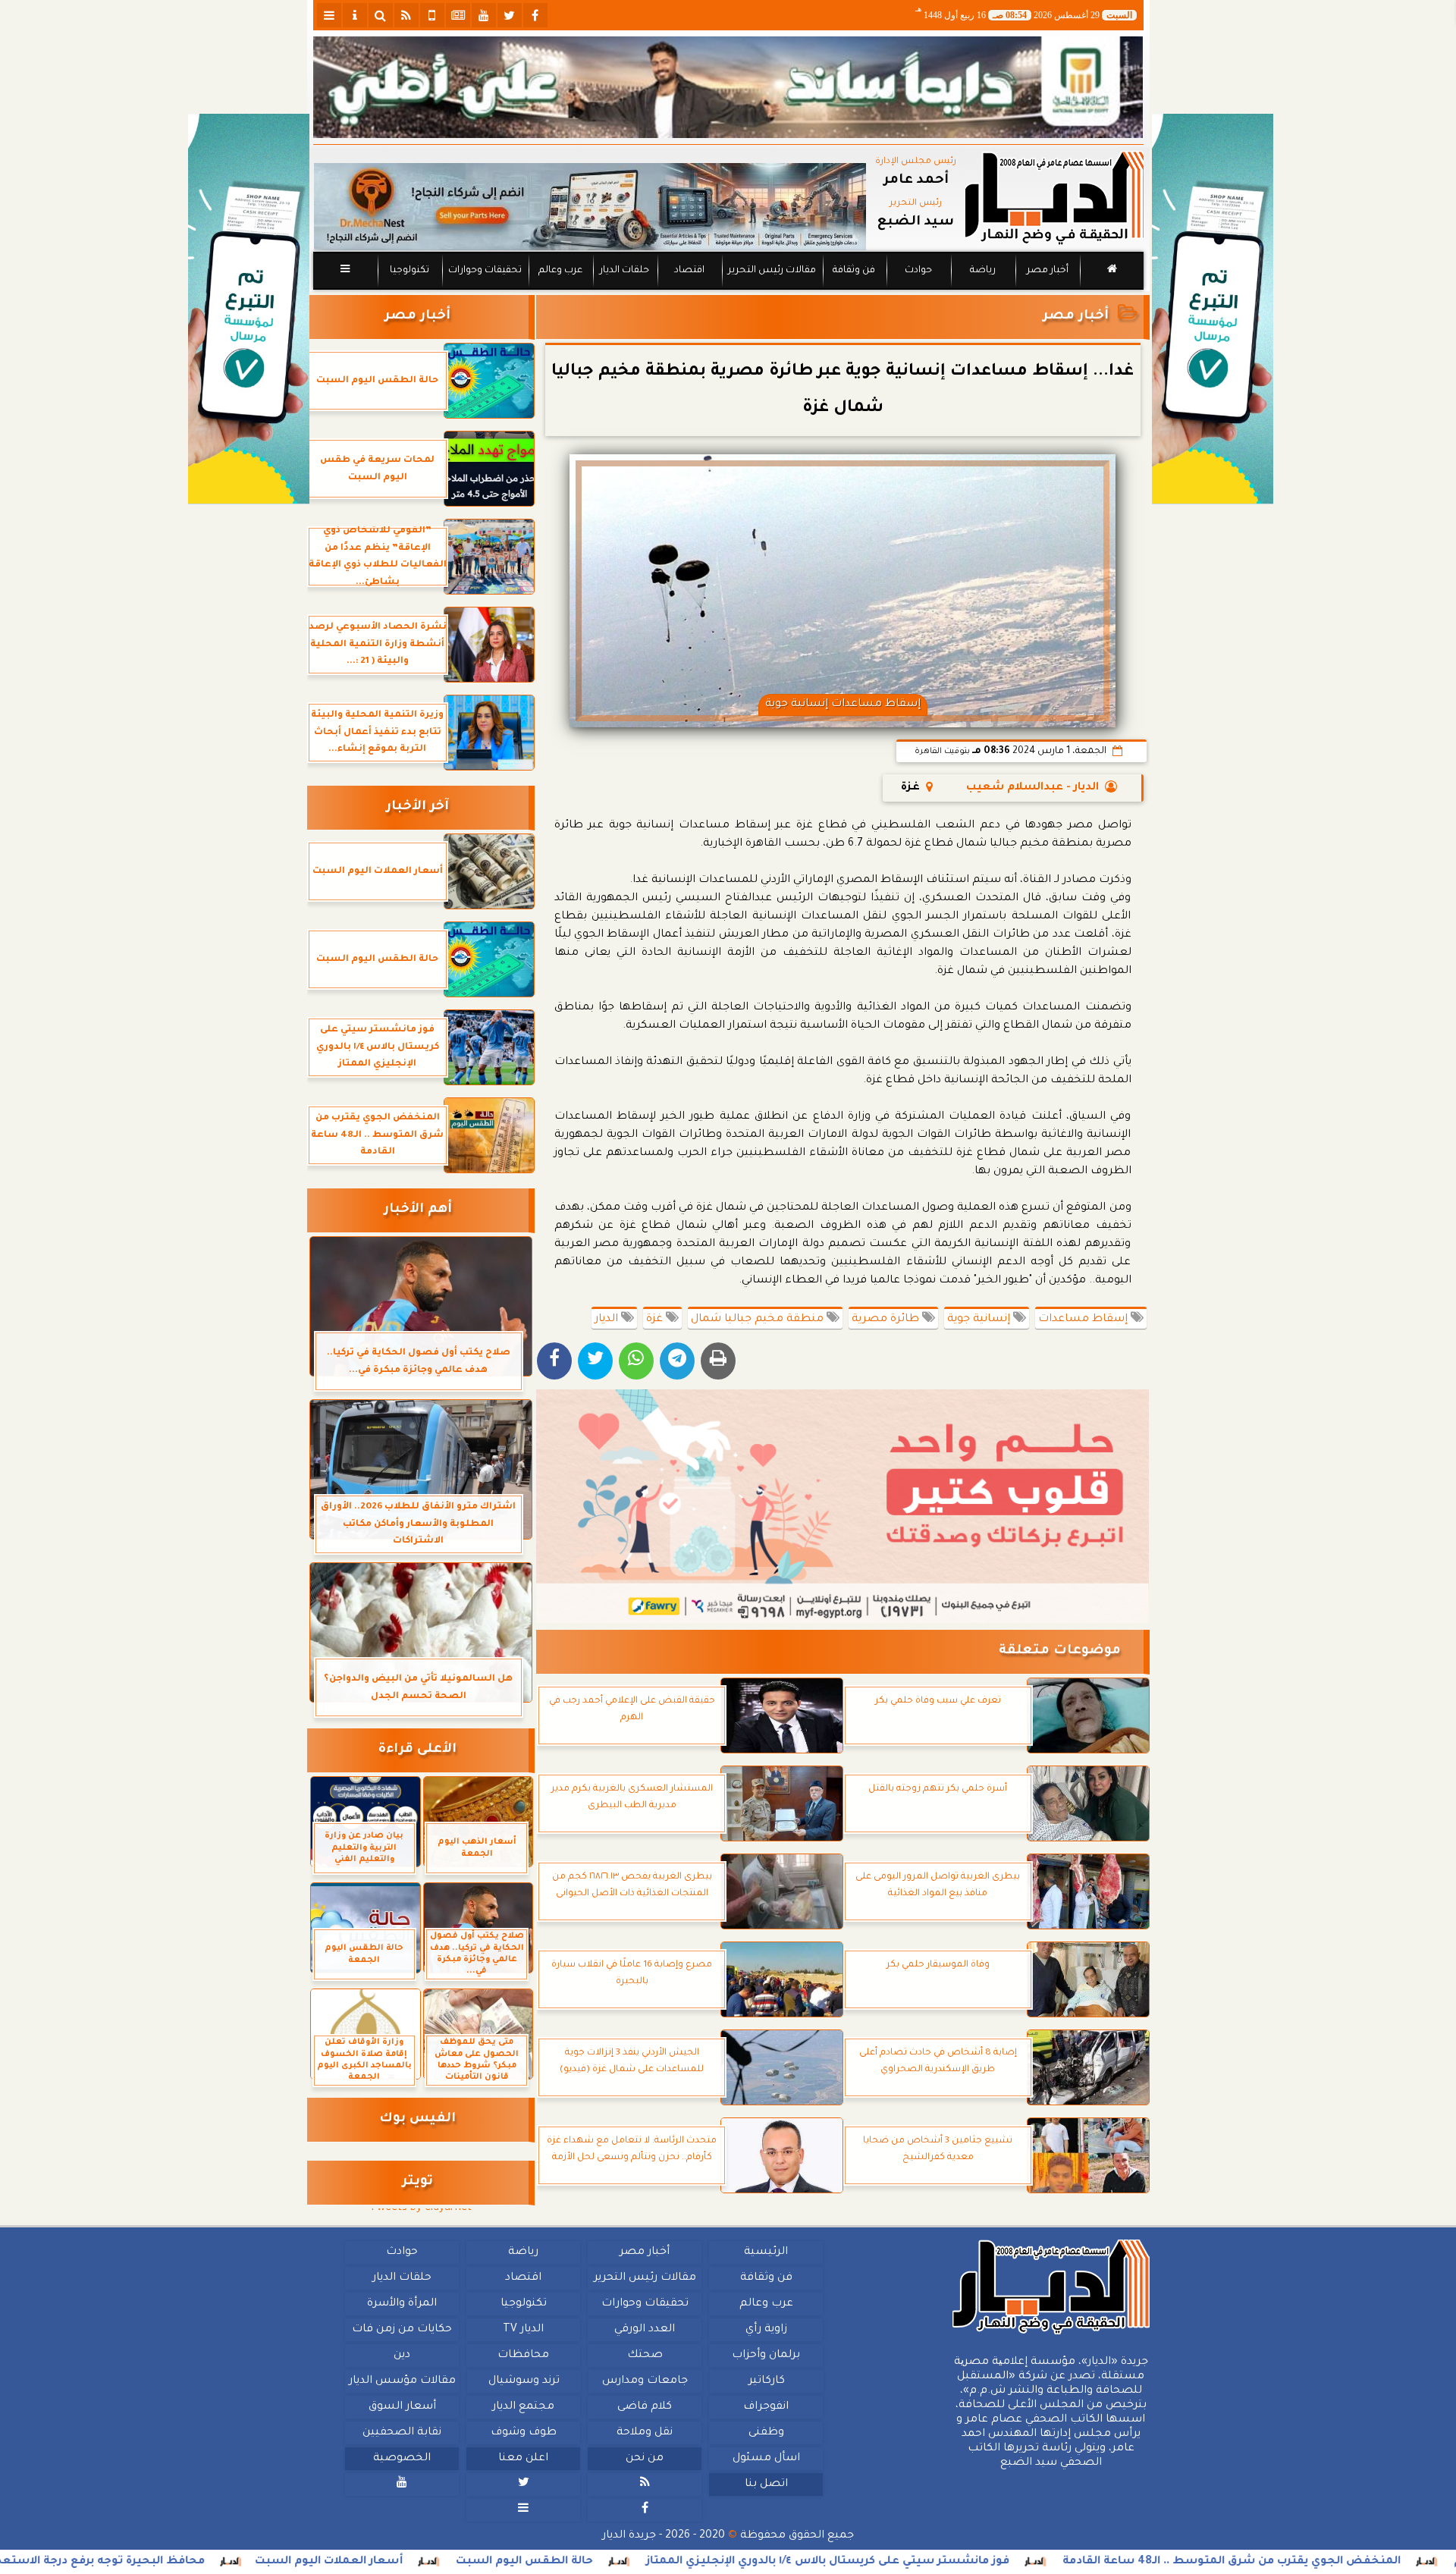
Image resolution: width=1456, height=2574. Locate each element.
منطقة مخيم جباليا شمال (759, 1320)
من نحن (645, 2459)
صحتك (644, 2356)
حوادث (918, 271)
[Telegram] (677, 1361)
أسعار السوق (402, 2407)
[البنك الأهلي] (728, 87)
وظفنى (766, 2433)
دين (402, 2356)
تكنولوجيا (409, 271)
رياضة (983, 271)
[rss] (406, 15)
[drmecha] (728, 290)
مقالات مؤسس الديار (402, 2381)
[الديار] (1213, 309)
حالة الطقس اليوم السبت (694, 2562)
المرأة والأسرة (402, 2304)
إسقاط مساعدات (1084, 1320)
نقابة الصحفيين (402, 2433)
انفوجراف (766, 2407)
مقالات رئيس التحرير (771, 271)
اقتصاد (689, 271)
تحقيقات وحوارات (484, 271)
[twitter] (510, 15)
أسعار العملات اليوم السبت (499, 2562)
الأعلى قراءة (417, 1750)
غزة (656, 1320)
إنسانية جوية (980, 1320)
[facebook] (535, 15)
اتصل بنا (766, 2485)
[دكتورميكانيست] (590, 207)
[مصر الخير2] (843, 1506)
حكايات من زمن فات (402, 2330)
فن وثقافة (854, 271)
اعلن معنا (523, 2459)
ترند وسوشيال (523, 2381)
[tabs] (329, 15)
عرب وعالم (560, 271)
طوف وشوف (523, 2433)
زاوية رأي (766, 2330)
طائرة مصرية (887, 1320)
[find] (381, 15)
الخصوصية (402, 2459)
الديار (608, 1320)
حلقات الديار (624, 271)
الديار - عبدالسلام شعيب (1032, 788)
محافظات (523, 2356)
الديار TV (523, 2330)
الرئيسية (766, 2252)
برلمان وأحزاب (766, 2356)
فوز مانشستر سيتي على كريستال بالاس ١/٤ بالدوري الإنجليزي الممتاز (998, 2562)
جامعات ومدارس (645, 2381)
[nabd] (432, 15)
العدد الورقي (645, 2330)
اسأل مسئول (766, 2459)
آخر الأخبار (417, 807)
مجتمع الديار (523, 2407)
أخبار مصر (1047, 271)
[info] (355, 15)
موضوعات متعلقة (1060, 1651)
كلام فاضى (645, 2407)
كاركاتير (766, 2381)
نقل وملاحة (645, 2433)
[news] (458, 15)
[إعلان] (249, 309)
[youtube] (484, 15)
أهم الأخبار (418, 1210)
